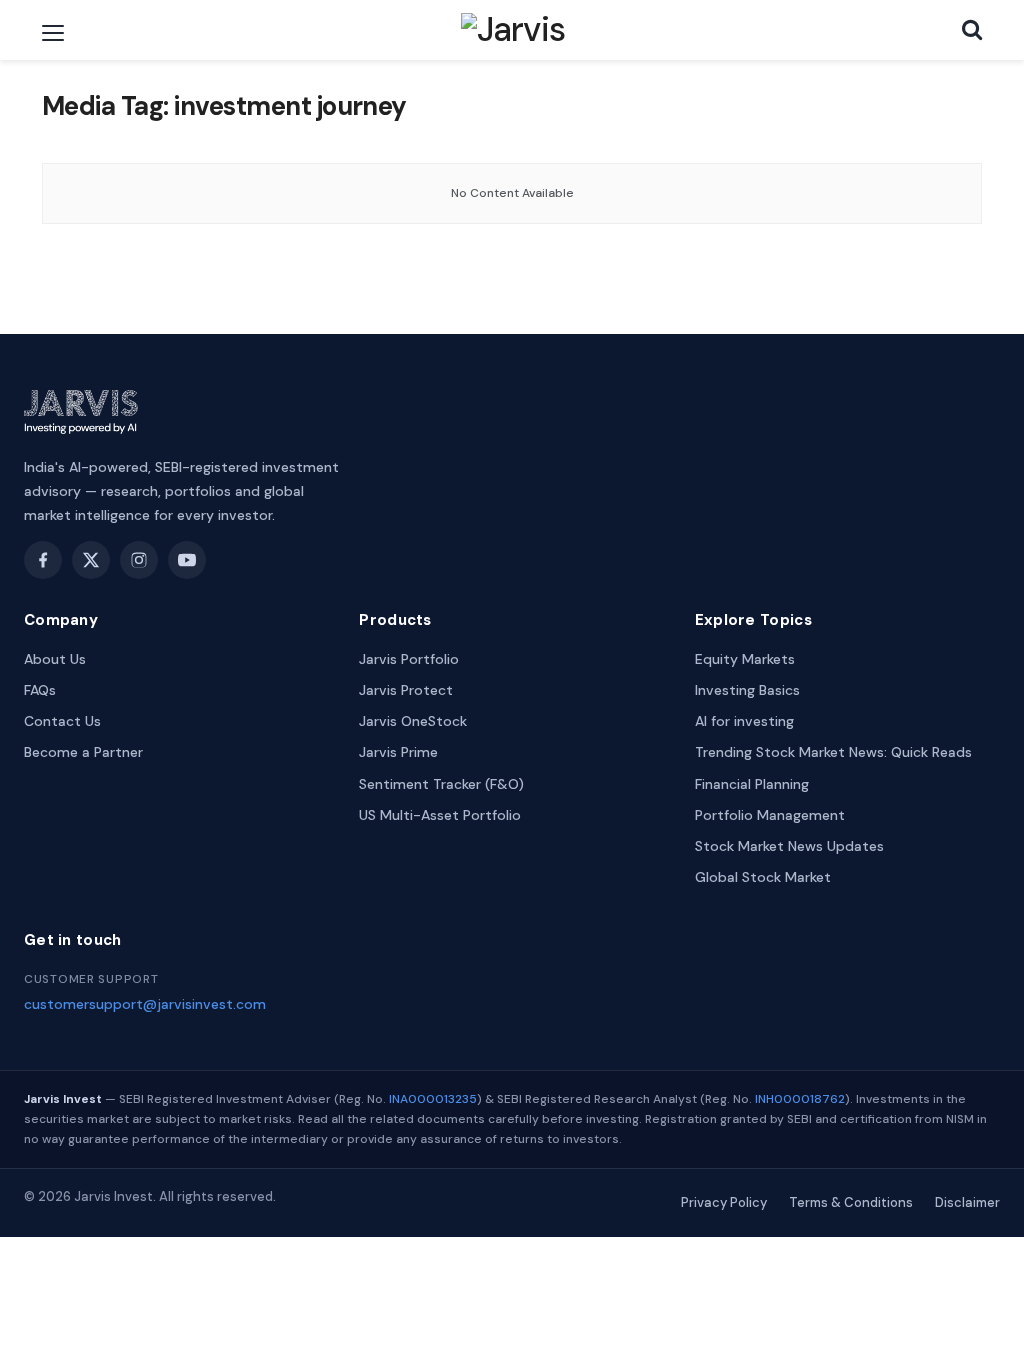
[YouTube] (187, 560)
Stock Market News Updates (789, 846)
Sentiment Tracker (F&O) (441, 784)
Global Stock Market (763, 877)
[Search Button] (972, 30)
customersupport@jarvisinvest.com (145, 1004)
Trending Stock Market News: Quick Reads (833, 752)
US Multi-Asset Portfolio (440, 815)
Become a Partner (83, 752)
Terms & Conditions (851, 1202)
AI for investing (744, 721)
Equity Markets (745, 659)
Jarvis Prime (398, 752)
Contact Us (62, 721)
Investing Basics (747, 690)
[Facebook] (43, 560)
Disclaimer (967, 1202)
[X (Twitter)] (91, 560)
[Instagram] (139, 560)
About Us (55, 659)
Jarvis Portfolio (409, 659)
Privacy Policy (724, 1202)
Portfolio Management (770, 815)
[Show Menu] (53, 33)
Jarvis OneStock (413, 721)
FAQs (40, 690)
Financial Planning (752, 784)
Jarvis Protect (406, 690)
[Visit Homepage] (513, 30)
